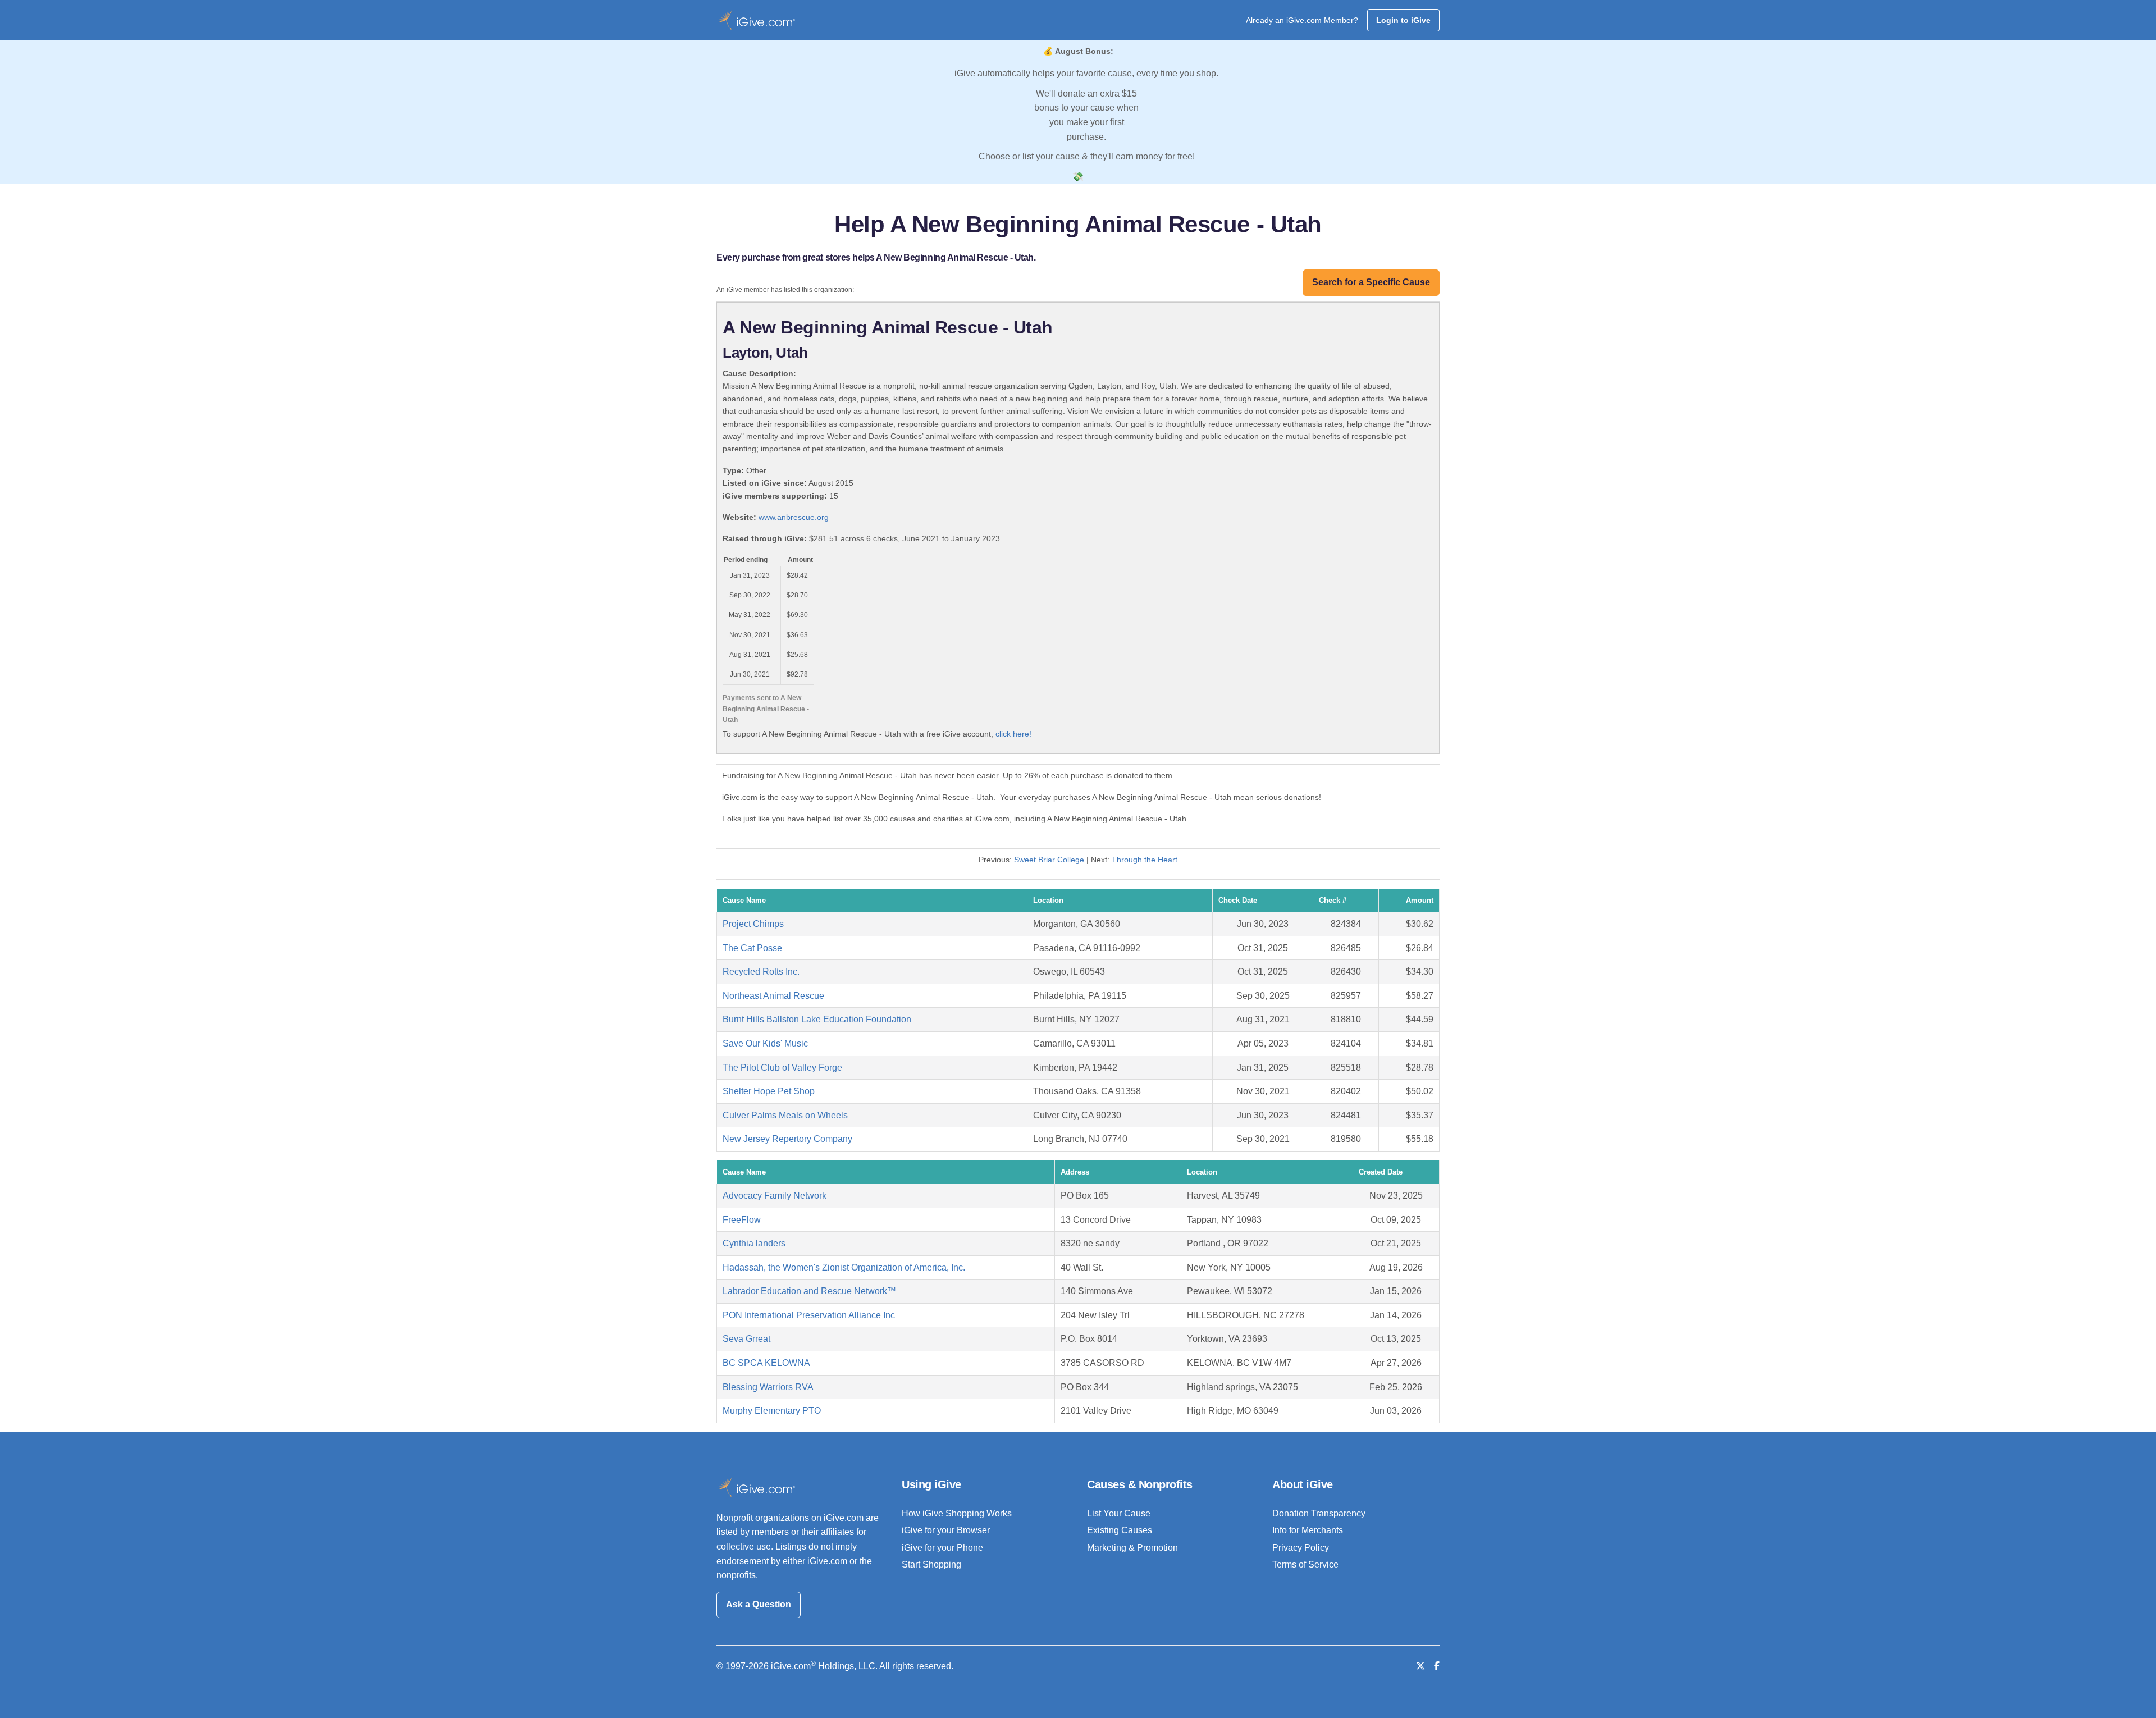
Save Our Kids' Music (765, 1043)
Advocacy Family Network (775, 1196)
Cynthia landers (754, 1243)
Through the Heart (1145, 860)
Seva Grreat (746, 1339)
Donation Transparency (1319, 1513)
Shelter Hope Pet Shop (769, 1091)
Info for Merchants (1308, 1530)
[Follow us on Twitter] (1420, 1666)
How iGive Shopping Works (957, 1513)
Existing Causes (1120, 1530)
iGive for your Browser (946, 1530)
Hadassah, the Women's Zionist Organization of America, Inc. (844, 1267)
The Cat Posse (752, 948)
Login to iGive (1403, 20)
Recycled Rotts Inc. (761, 972)
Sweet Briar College (1049, 860)
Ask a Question (759, 1604)
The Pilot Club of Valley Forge (782, 1068)
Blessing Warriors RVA (768, 1387)
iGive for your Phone (942, 1548)
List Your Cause (1119, 1513)
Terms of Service (1305, 1564)
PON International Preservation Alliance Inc (809, 1315)
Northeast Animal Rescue (773, 996)
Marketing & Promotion (1132, 1548)
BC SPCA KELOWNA (766, 1363)
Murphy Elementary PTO (772, 1411)
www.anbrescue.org (794, 517)
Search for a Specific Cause (1371, 282)
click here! (1013, 734)
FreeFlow (742, 1220)
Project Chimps (753, 924)
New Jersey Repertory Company (787, 1139)
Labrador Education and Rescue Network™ (809, 1291)
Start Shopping (931, 1564)
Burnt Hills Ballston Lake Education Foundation (817, 1019)
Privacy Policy (1301, 1548)
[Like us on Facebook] (1437, 1666)
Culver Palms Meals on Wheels (785, 1115)
